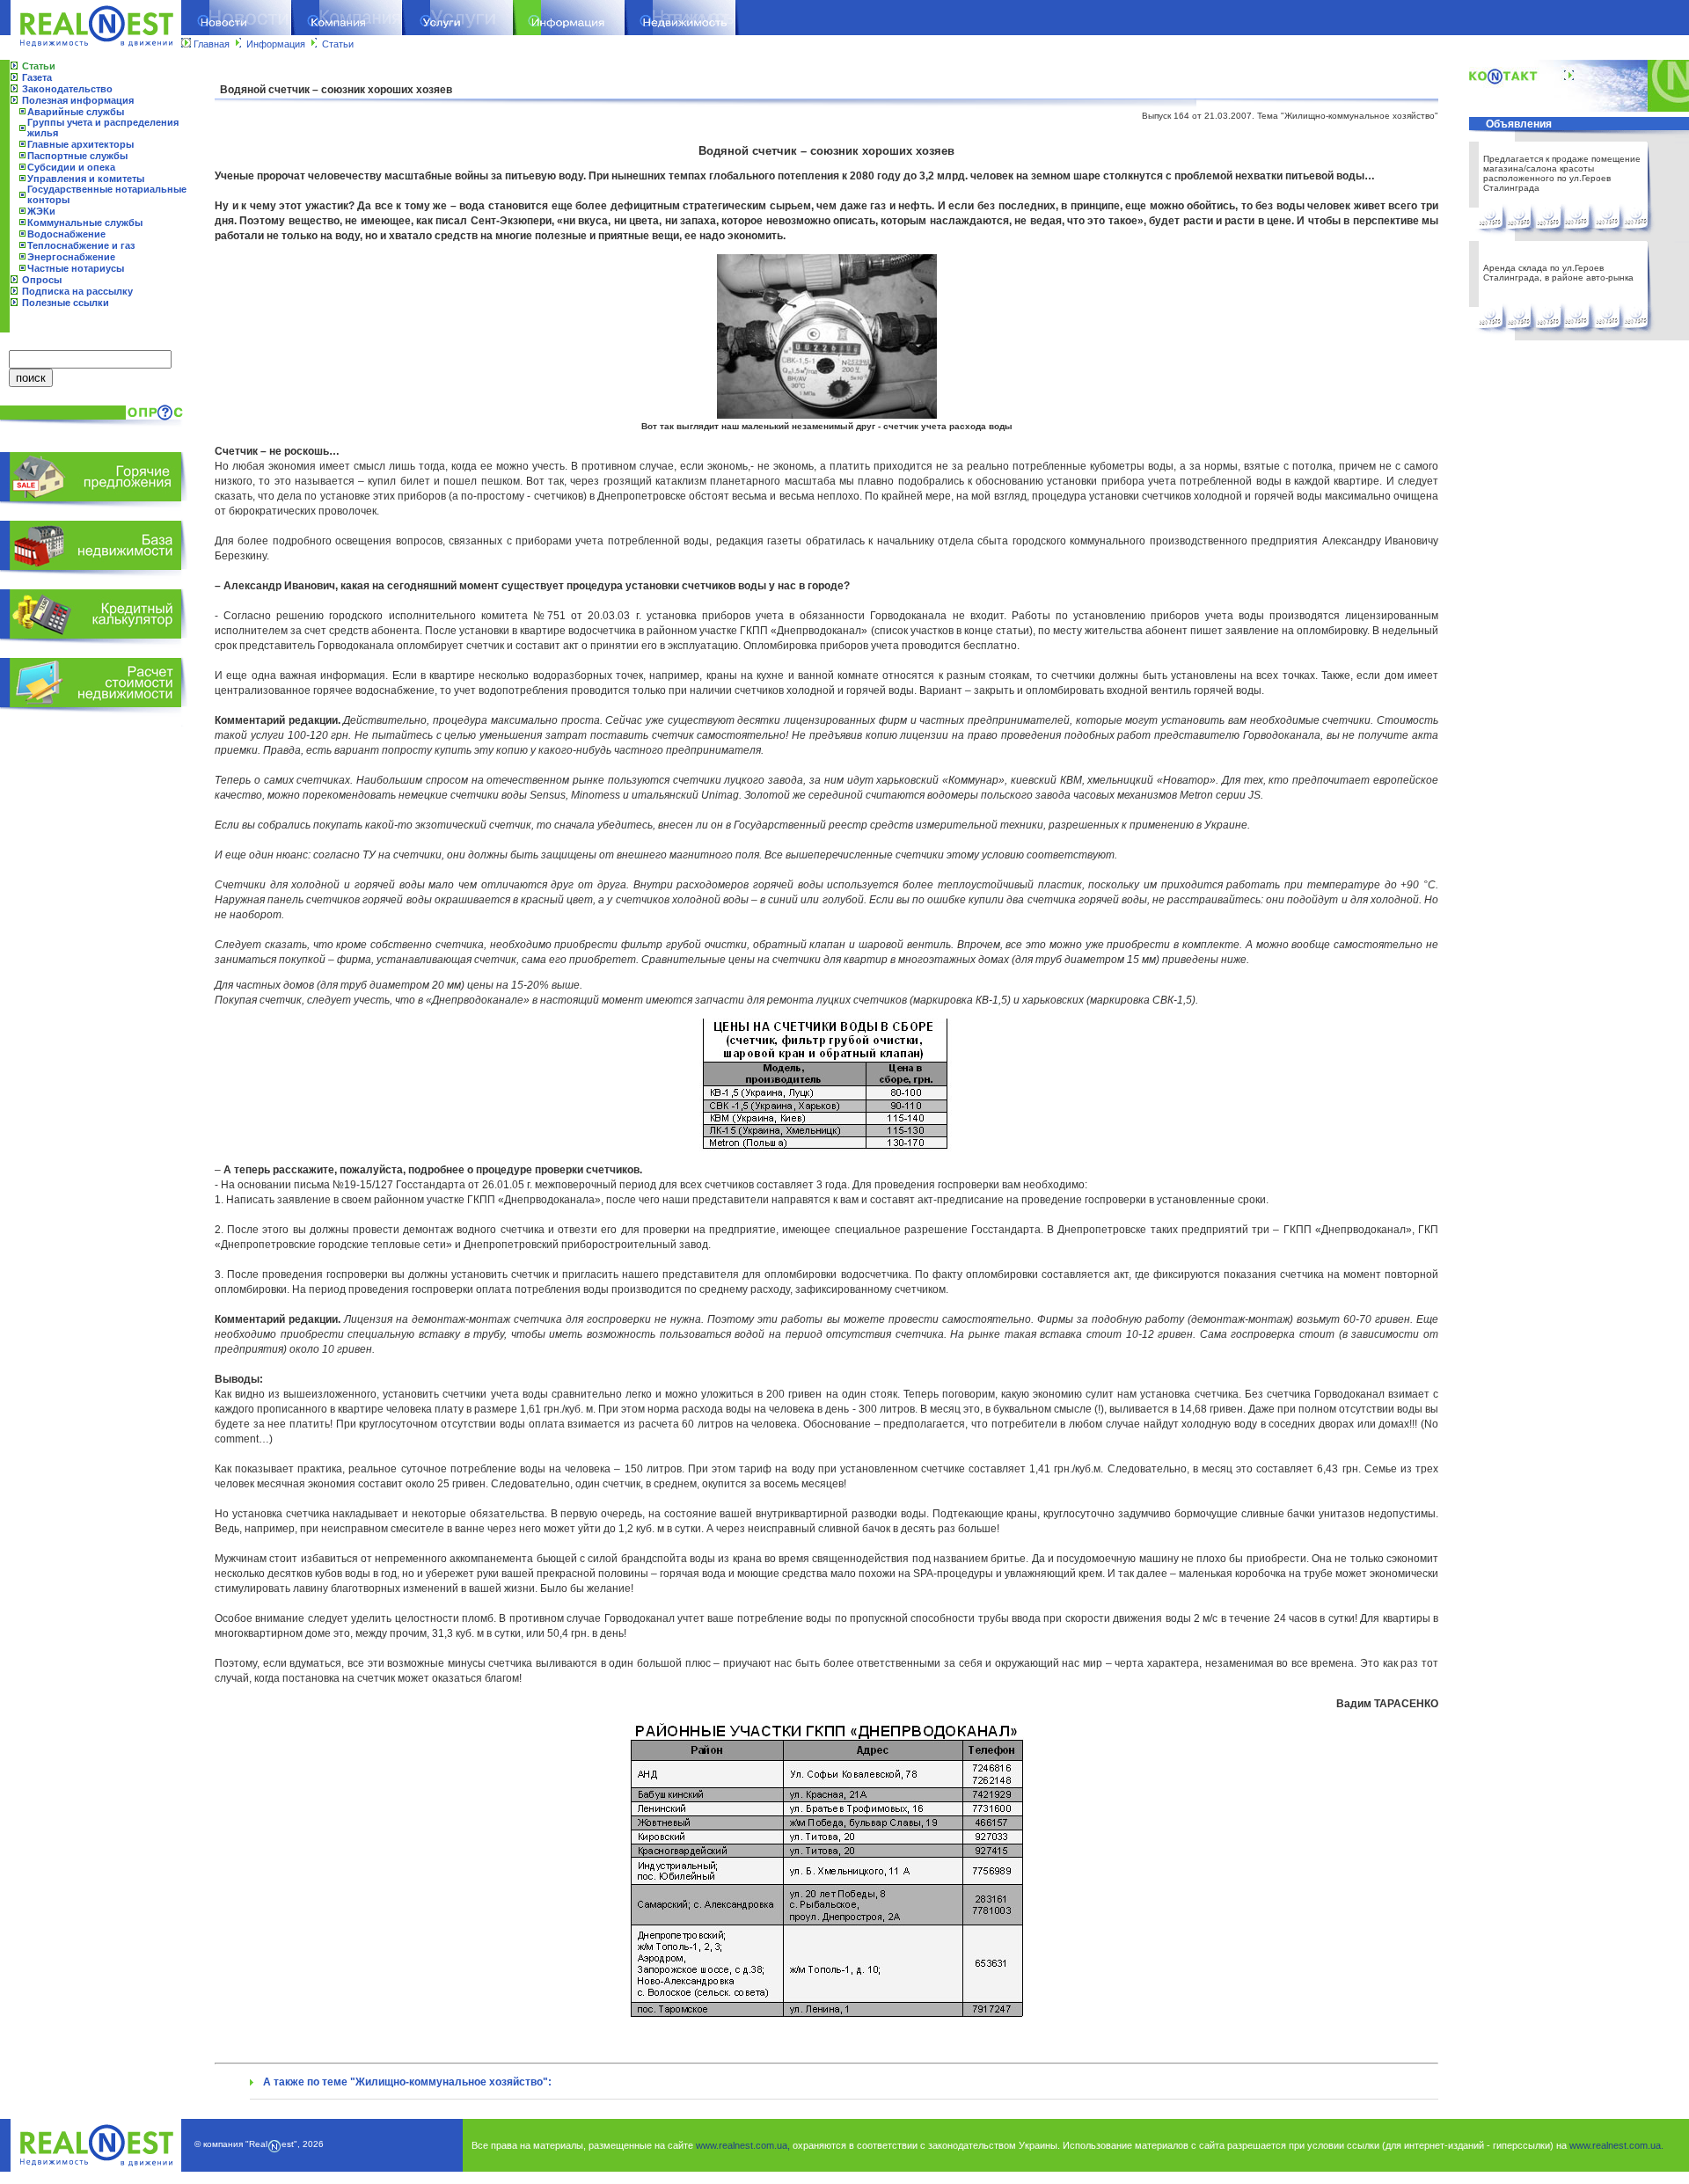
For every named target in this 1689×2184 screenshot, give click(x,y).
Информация (276, 44)
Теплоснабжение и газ (81, 245)
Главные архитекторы (80, 144)
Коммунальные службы (85, 223)
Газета (37, 77)
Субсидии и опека (71, 167)
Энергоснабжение (71, 257)
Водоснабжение (66, 234)
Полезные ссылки (66, 303)
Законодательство (67, 89)
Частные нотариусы (76, 268)
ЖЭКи (41, 211)
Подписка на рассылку (77, 291)
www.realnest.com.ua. (1616, 2145)
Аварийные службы (76, 112)
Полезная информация (78, 100)
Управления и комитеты (86, 179)
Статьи (338, 44)
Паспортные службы (77, 156)
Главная (212, 44)
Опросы (42, 280)
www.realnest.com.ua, (743, 2145)
